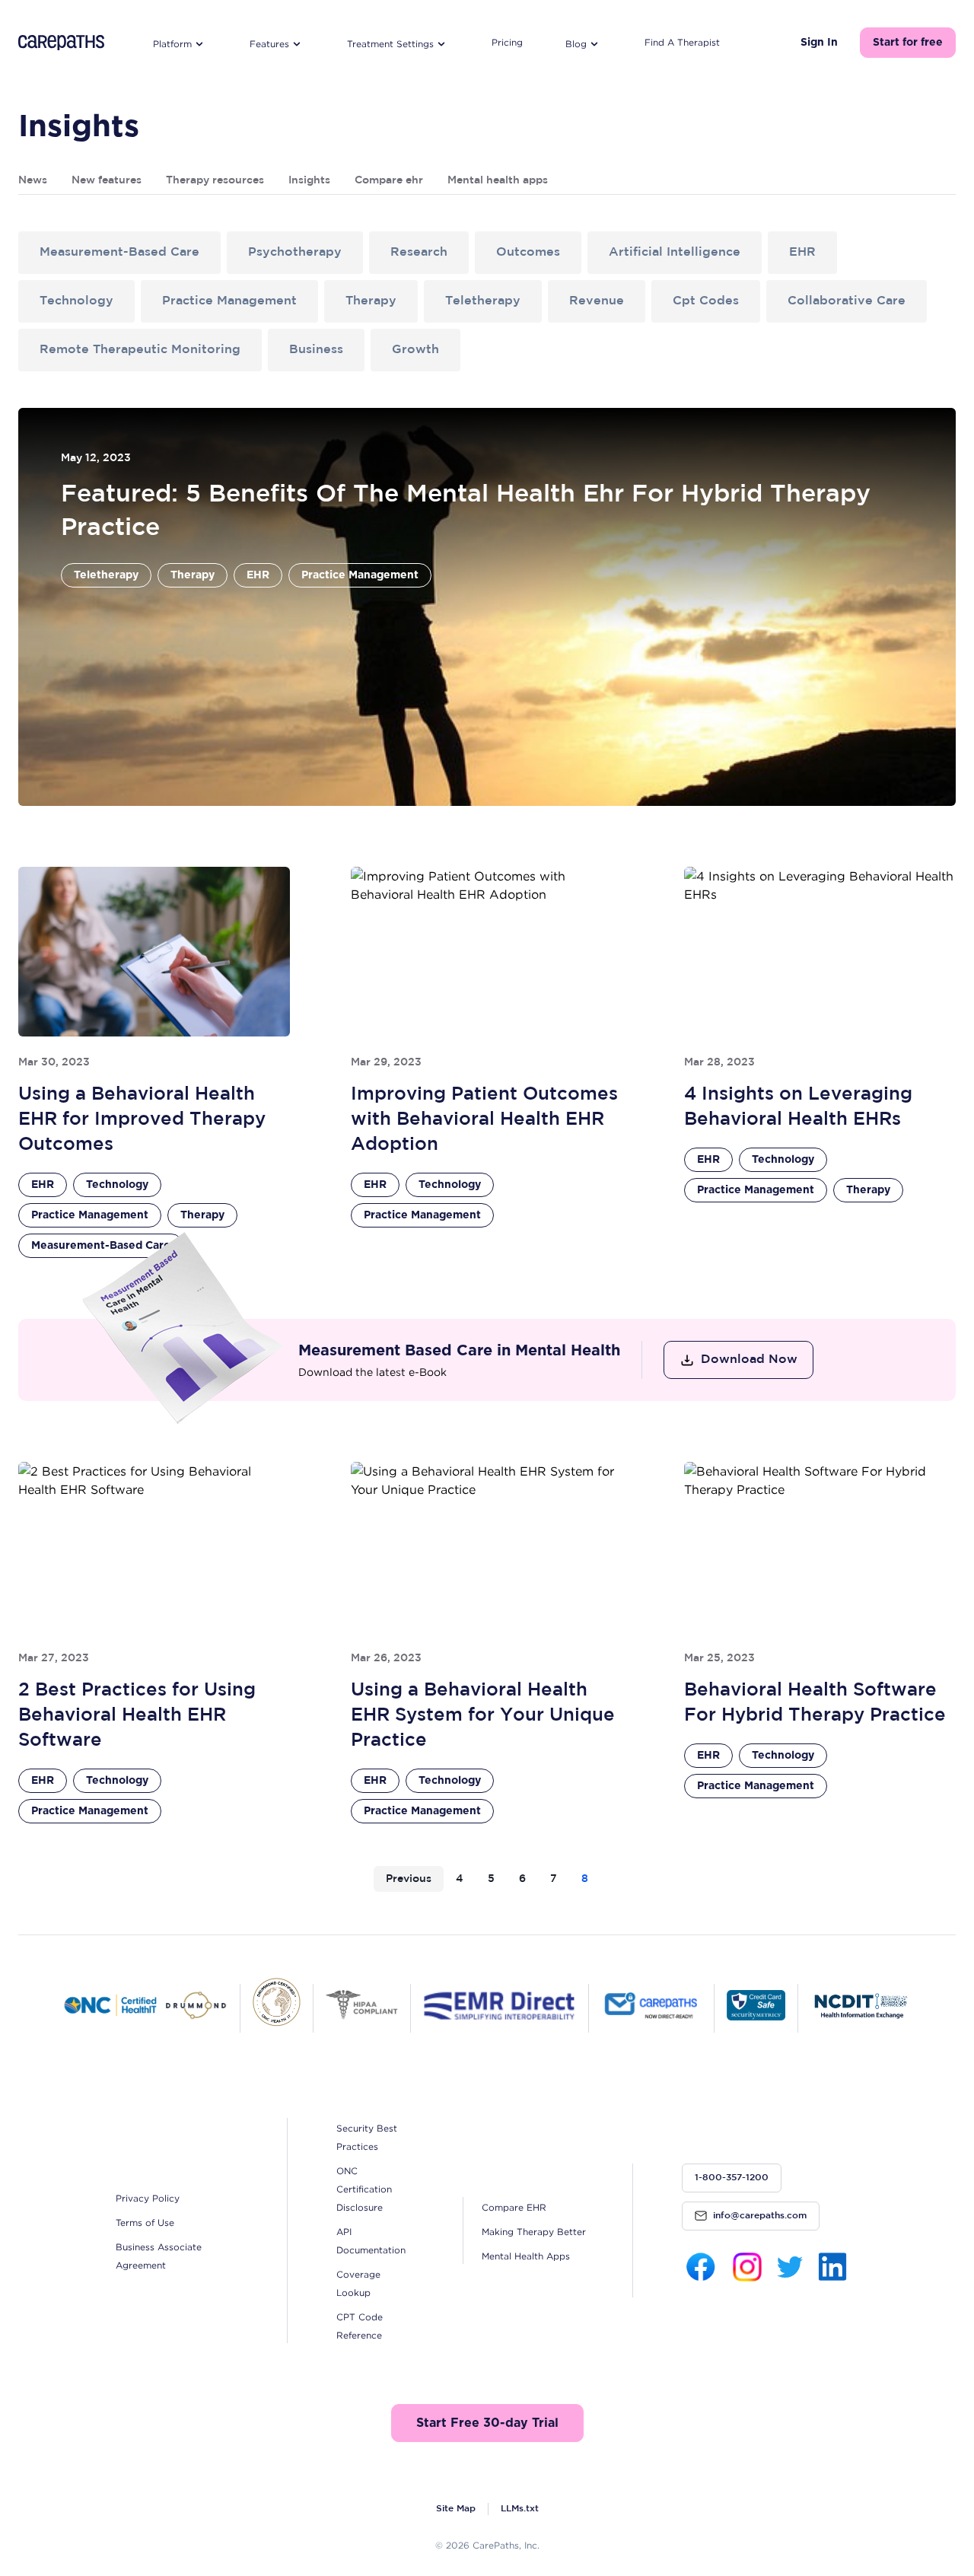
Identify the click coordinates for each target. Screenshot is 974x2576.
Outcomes (528, 252)
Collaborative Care (847, 301)
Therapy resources (215, 180)
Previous (409, 1879)
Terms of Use (145, 2223)
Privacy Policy (148, 2198)
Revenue (597, 301)
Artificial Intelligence (675, 252)
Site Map (456, 2509)
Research (419, 252)
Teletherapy (483, 301)
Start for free (908, 43)
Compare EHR (514, 2207)
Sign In (819, 43)
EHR (802, 252)
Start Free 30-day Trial (487, 2423)
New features (107, 180)
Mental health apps (498, 180)
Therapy (371, 301)
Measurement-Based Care (119, 252)
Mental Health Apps (526, 2256)
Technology (76, 301)
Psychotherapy (295, 252)
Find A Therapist (682, 42)
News (33, 180)
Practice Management (229, 301)
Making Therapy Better (534, 2232)
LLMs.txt (520, 2509)
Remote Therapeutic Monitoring (140, 350)
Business (316, 350)
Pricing (507, 42)
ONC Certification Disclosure (364, 2189)
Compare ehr (389, 180)
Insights (309, 180)
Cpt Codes (706, 301)
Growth (415, 350)
